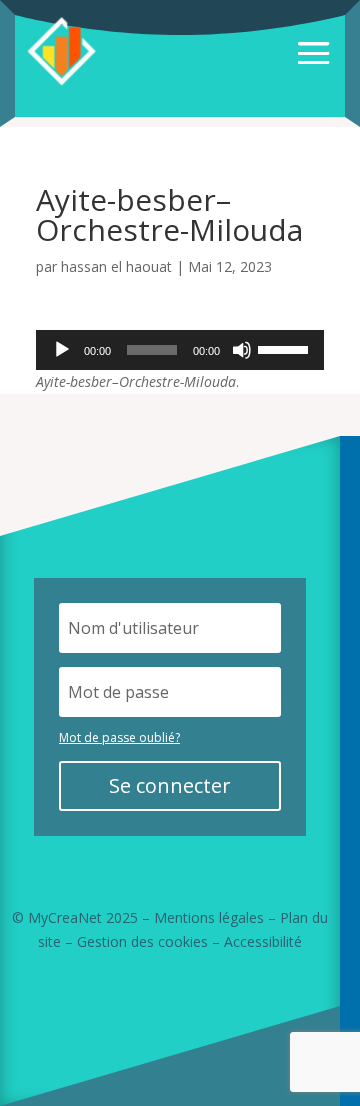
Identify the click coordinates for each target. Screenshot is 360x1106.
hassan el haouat (116, 266)
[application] (180, 350)
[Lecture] (62, 350)
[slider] (286, 348)
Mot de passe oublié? (119, 737)
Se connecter (170, 785)
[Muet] (242, 350)
